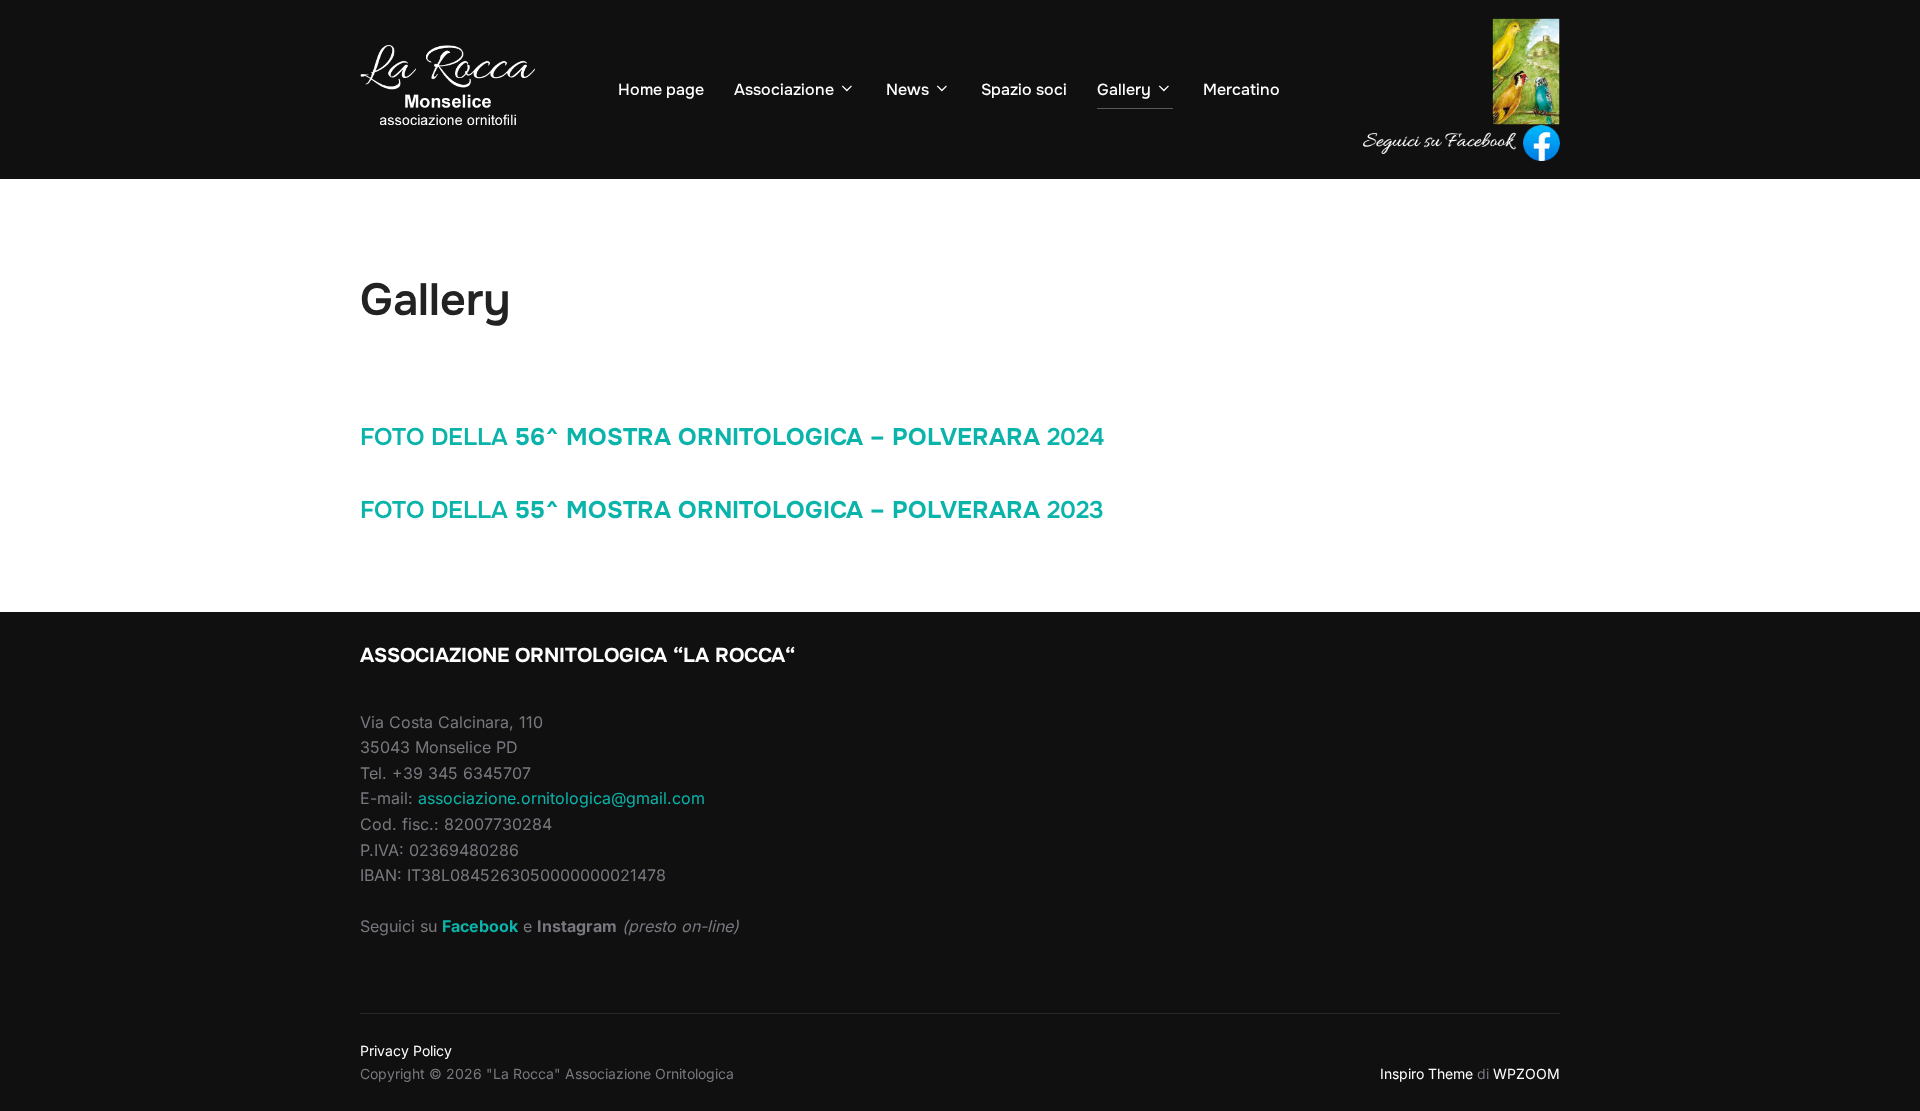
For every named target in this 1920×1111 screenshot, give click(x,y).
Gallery (1124, 89)
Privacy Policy (406, 1050)
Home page (661, 89)
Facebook (480, 926)
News (907, 89)
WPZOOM (1526, 1073)
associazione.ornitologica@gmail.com (561, 798)
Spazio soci (1024, 89)
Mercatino (1241, 89)
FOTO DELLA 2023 (732, 510)
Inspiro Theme (1426, 1073)
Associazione (784, 89)
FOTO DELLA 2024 (732, 437)
